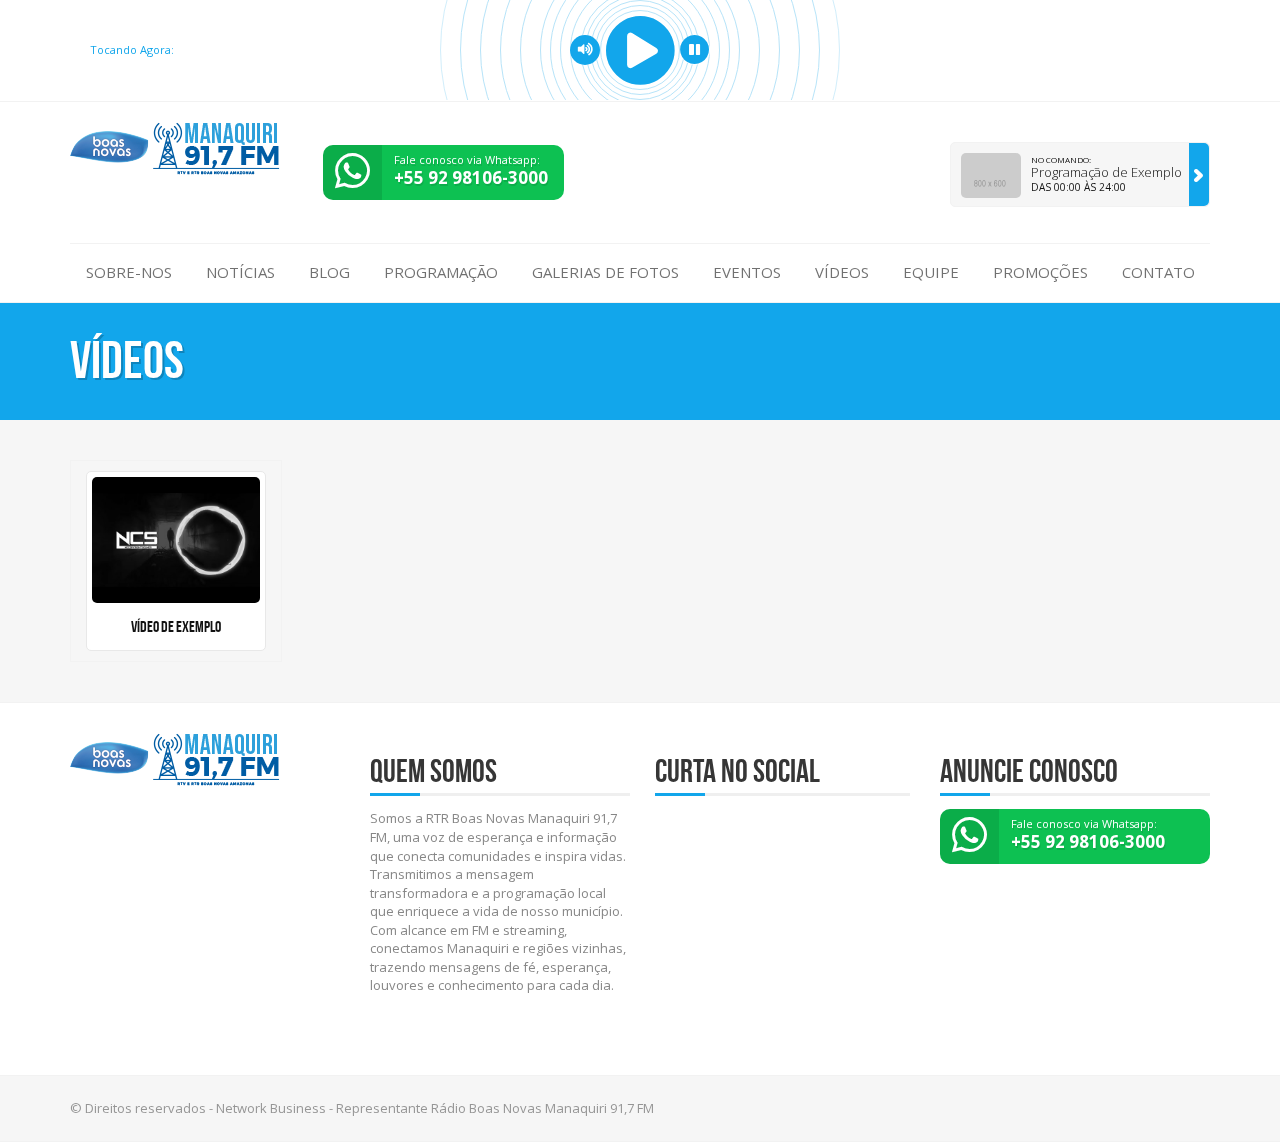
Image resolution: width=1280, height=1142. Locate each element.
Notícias (240, 272)
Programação (441, 272)
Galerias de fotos (605, 272)
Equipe (931, 272)
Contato (1158, 272)
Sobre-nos (129, 272)
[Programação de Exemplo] (1199, 174)
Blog (329, 272)
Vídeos (842, 272)
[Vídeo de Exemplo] (176, 540)
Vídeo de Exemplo (176, 626)
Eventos (747, 272)
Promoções (1040, 272)
